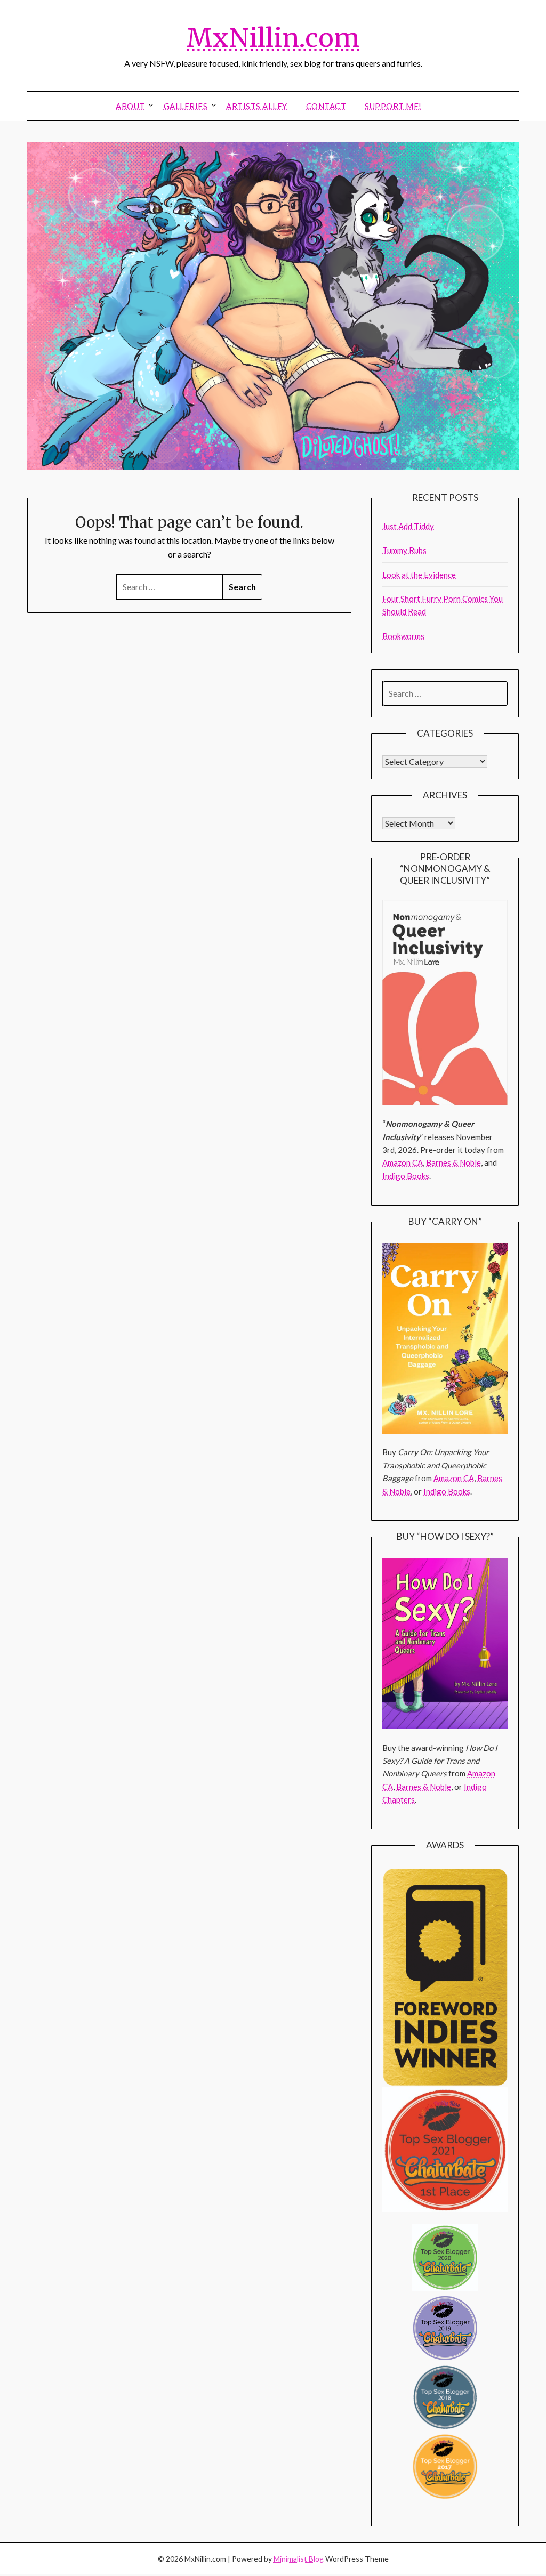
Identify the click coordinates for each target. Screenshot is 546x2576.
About (130, 106)
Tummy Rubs (404, 550)
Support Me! (393, 106)
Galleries (186, 106)
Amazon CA (403, 1162)
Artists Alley (257, 106)
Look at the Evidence (419, 575)
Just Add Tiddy (408, 526)
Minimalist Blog (299, 2559)
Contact (326, 106)
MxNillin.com (273, 38)
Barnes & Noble (453, 1162)
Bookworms (403, 636)
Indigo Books (406, 1176)
